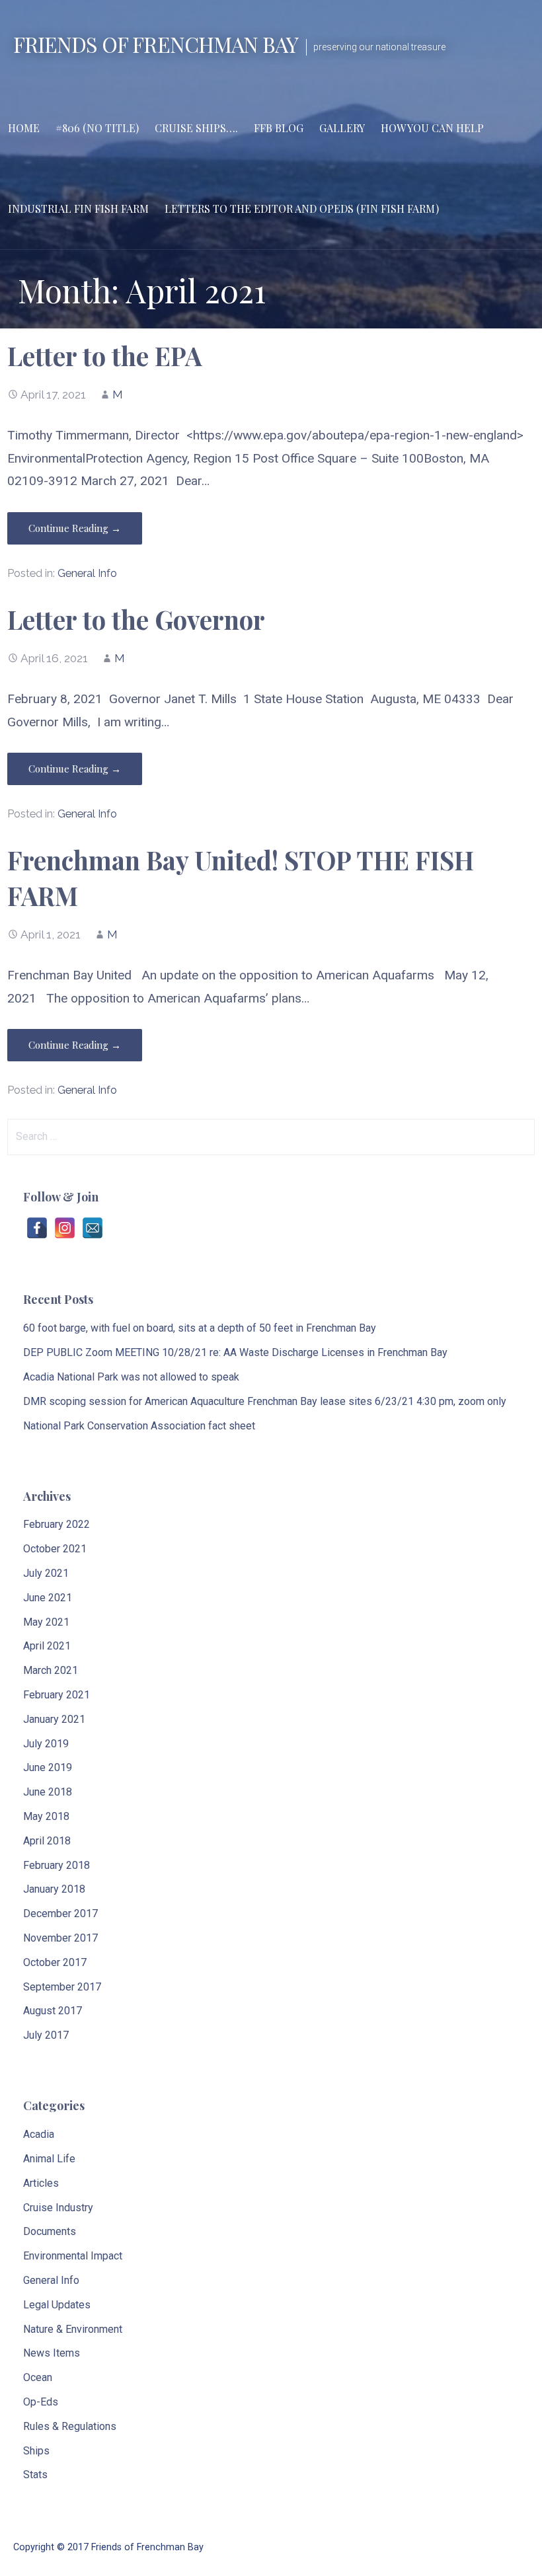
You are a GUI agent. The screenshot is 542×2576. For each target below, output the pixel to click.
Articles (41, 2183)
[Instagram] (65, 1228)
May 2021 (46, 1622)
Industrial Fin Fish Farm (78, 208)
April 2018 (47, 1841)
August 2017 (53, 2011)
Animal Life (49, 2159)
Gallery (342, 128)
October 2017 (55, 1962)
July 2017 (46, 2035)
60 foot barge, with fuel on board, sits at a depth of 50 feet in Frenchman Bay (200, 1328)
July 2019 (46, 1744)
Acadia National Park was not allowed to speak (131, 1377)
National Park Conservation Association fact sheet (139, 1426)
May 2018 (46, 1816)
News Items (52, 2353)
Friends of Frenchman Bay (156, 44)
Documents (50, 2231)
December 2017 (60, 1913)
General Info (87, 573)
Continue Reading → (75, 528)
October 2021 (55, 1549)
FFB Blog (279, 128)
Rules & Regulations (70, 2426)
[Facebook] (37, 1228)
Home (24, 128)
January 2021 (54, 1719)
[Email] (93, 1228)
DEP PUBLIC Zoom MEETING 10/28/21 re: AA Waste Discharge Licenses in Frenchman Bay (235, 1352)
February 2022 (57, 1524)
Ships (36, 2451)
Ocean (38, 2377)
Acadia (39, 2134)
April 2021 (47, 1646)
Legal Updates (57, 2305)
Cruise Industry (58, 2208)
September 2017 (62, 1987)
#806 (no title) (97, 128)
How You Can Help (432, 128)
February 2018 (57, 1865)
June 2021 (48, 1598)
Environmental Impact (73, 2256)
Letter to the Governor (136, 619)
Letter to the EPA (105, 356)
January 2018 (54, 1889)
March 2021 (51, 1670)
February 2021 (57, 1695)
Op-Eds (41, 2402)
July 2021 (46, 1573)
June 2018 (48, 1792)
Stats (35, 2475)
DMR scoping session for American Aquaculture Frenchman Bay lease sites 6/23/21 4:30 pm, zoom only (265, 1401)
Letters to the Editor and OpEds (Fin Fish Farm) (302, 208)
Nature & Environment (73, 2329)
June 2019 (48, 1767)
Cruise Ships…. (196, 128)
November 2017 (60, 1938)
